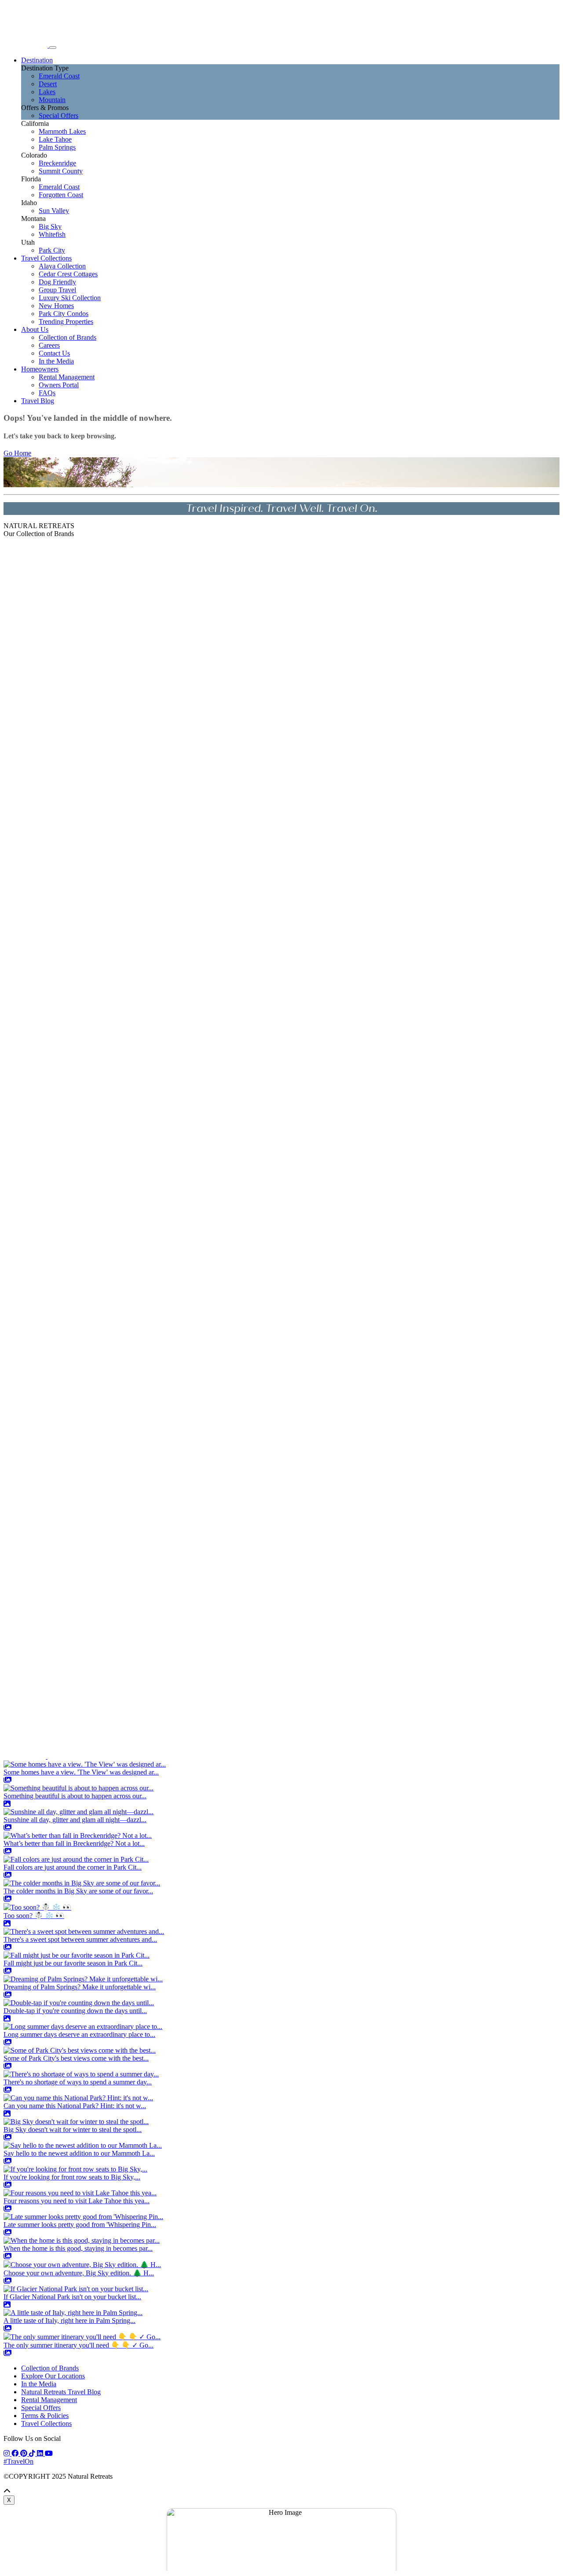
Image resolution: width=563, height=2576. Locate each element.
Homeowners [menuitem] (40, 369)
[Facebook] (16, 2453)
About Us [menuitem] (35, 329)
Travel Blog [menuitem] (38, 401)
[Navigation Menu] (53, 48)
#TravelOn (18, 2461)
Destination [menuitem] (37, 60)
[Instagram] (7, 2453)
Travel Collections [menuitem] (46, 258)
